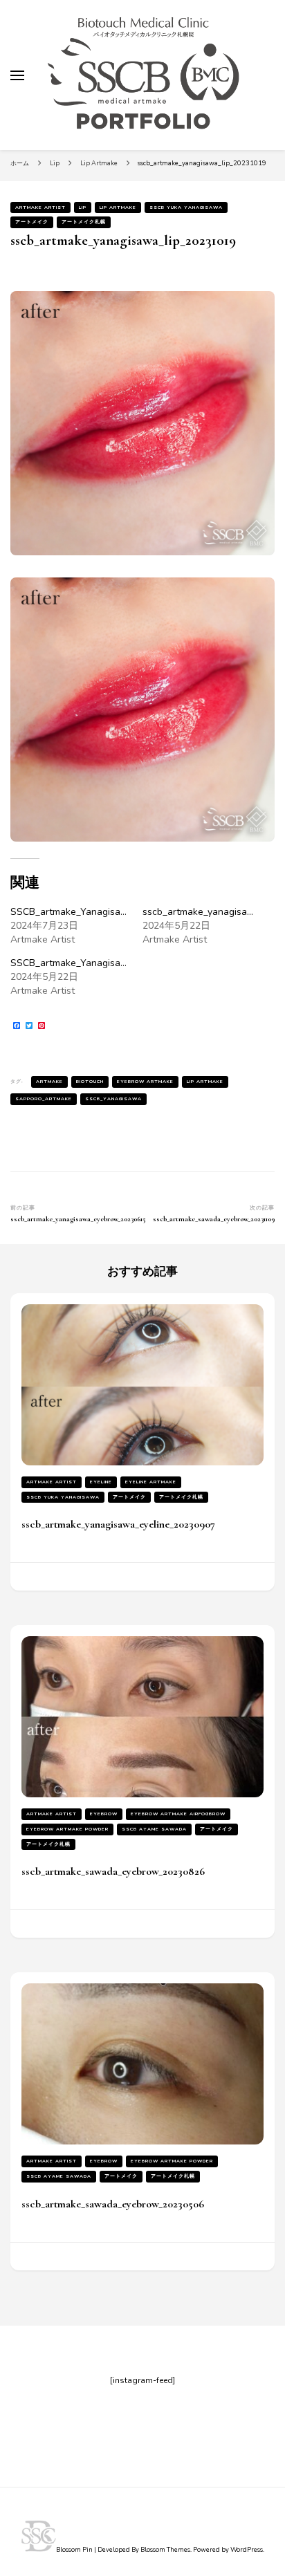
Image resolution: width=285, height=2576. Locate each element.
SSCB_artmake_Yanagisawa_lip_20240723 (104, 912)
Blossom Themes (165, 2550)
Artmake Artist (40, 207)
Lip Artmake (118, 207)
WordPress (247, 2550)
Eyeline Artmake (151, 1482)
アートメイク (32, 222)
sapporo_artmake (44, 1099)
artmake (49, 1081)
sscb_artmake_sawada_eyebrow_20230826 (113, 1871)
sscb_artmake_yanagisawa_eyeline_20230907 (118, 1524)
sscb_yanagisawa (113, 1099)
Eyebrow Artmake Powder (67, 1829)
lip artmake (205, 1081)
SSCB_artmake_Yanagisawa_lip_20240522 (104, 963)
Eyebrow (104, 1814)
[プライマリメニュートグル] (17, 75)
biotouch (90, 1081)
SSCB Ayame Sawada (154, 1829)
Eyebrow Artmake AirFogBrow (178, 1814)
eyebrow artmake (145, 1081)
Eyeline (101, 1482)
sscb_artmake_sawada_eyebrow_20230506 (113, 2204)
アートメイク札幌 (84, 222)
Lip (83, 207)
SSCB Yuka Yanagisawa (186, 207)
